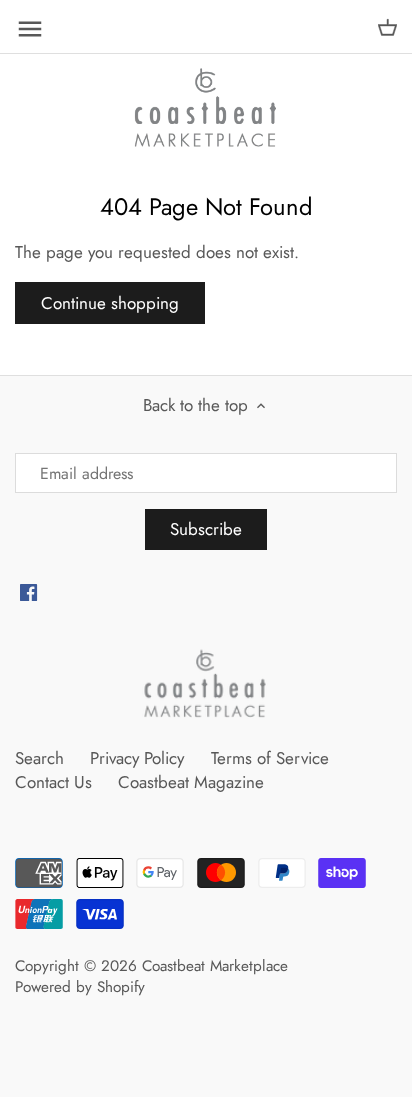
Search (39, 758)
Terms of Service (270, 758)
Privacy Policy (137, 758)
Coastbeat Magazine (191, 782)
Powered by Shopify (80, 987)
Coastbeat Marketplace (215, 966)
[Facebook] (28, 592)
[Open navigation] (30, 29)
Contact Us (53, 782)
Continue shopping (110, 303)
